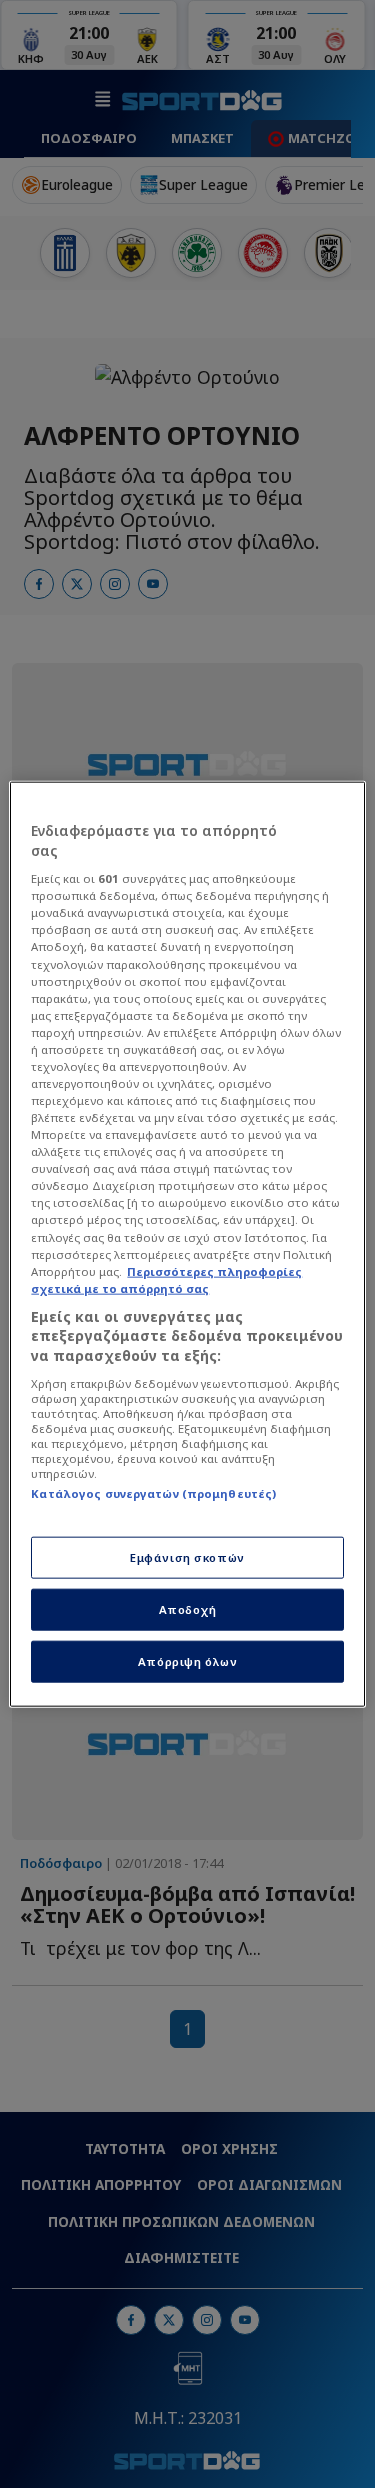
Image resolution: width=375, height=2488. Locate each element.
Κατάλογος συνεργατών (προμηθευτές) (153, 1492)
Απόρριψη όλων (187, 1660)
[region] (187, 1244)
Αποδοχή (188, 1608)
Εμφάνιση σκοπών (187, 1557)
